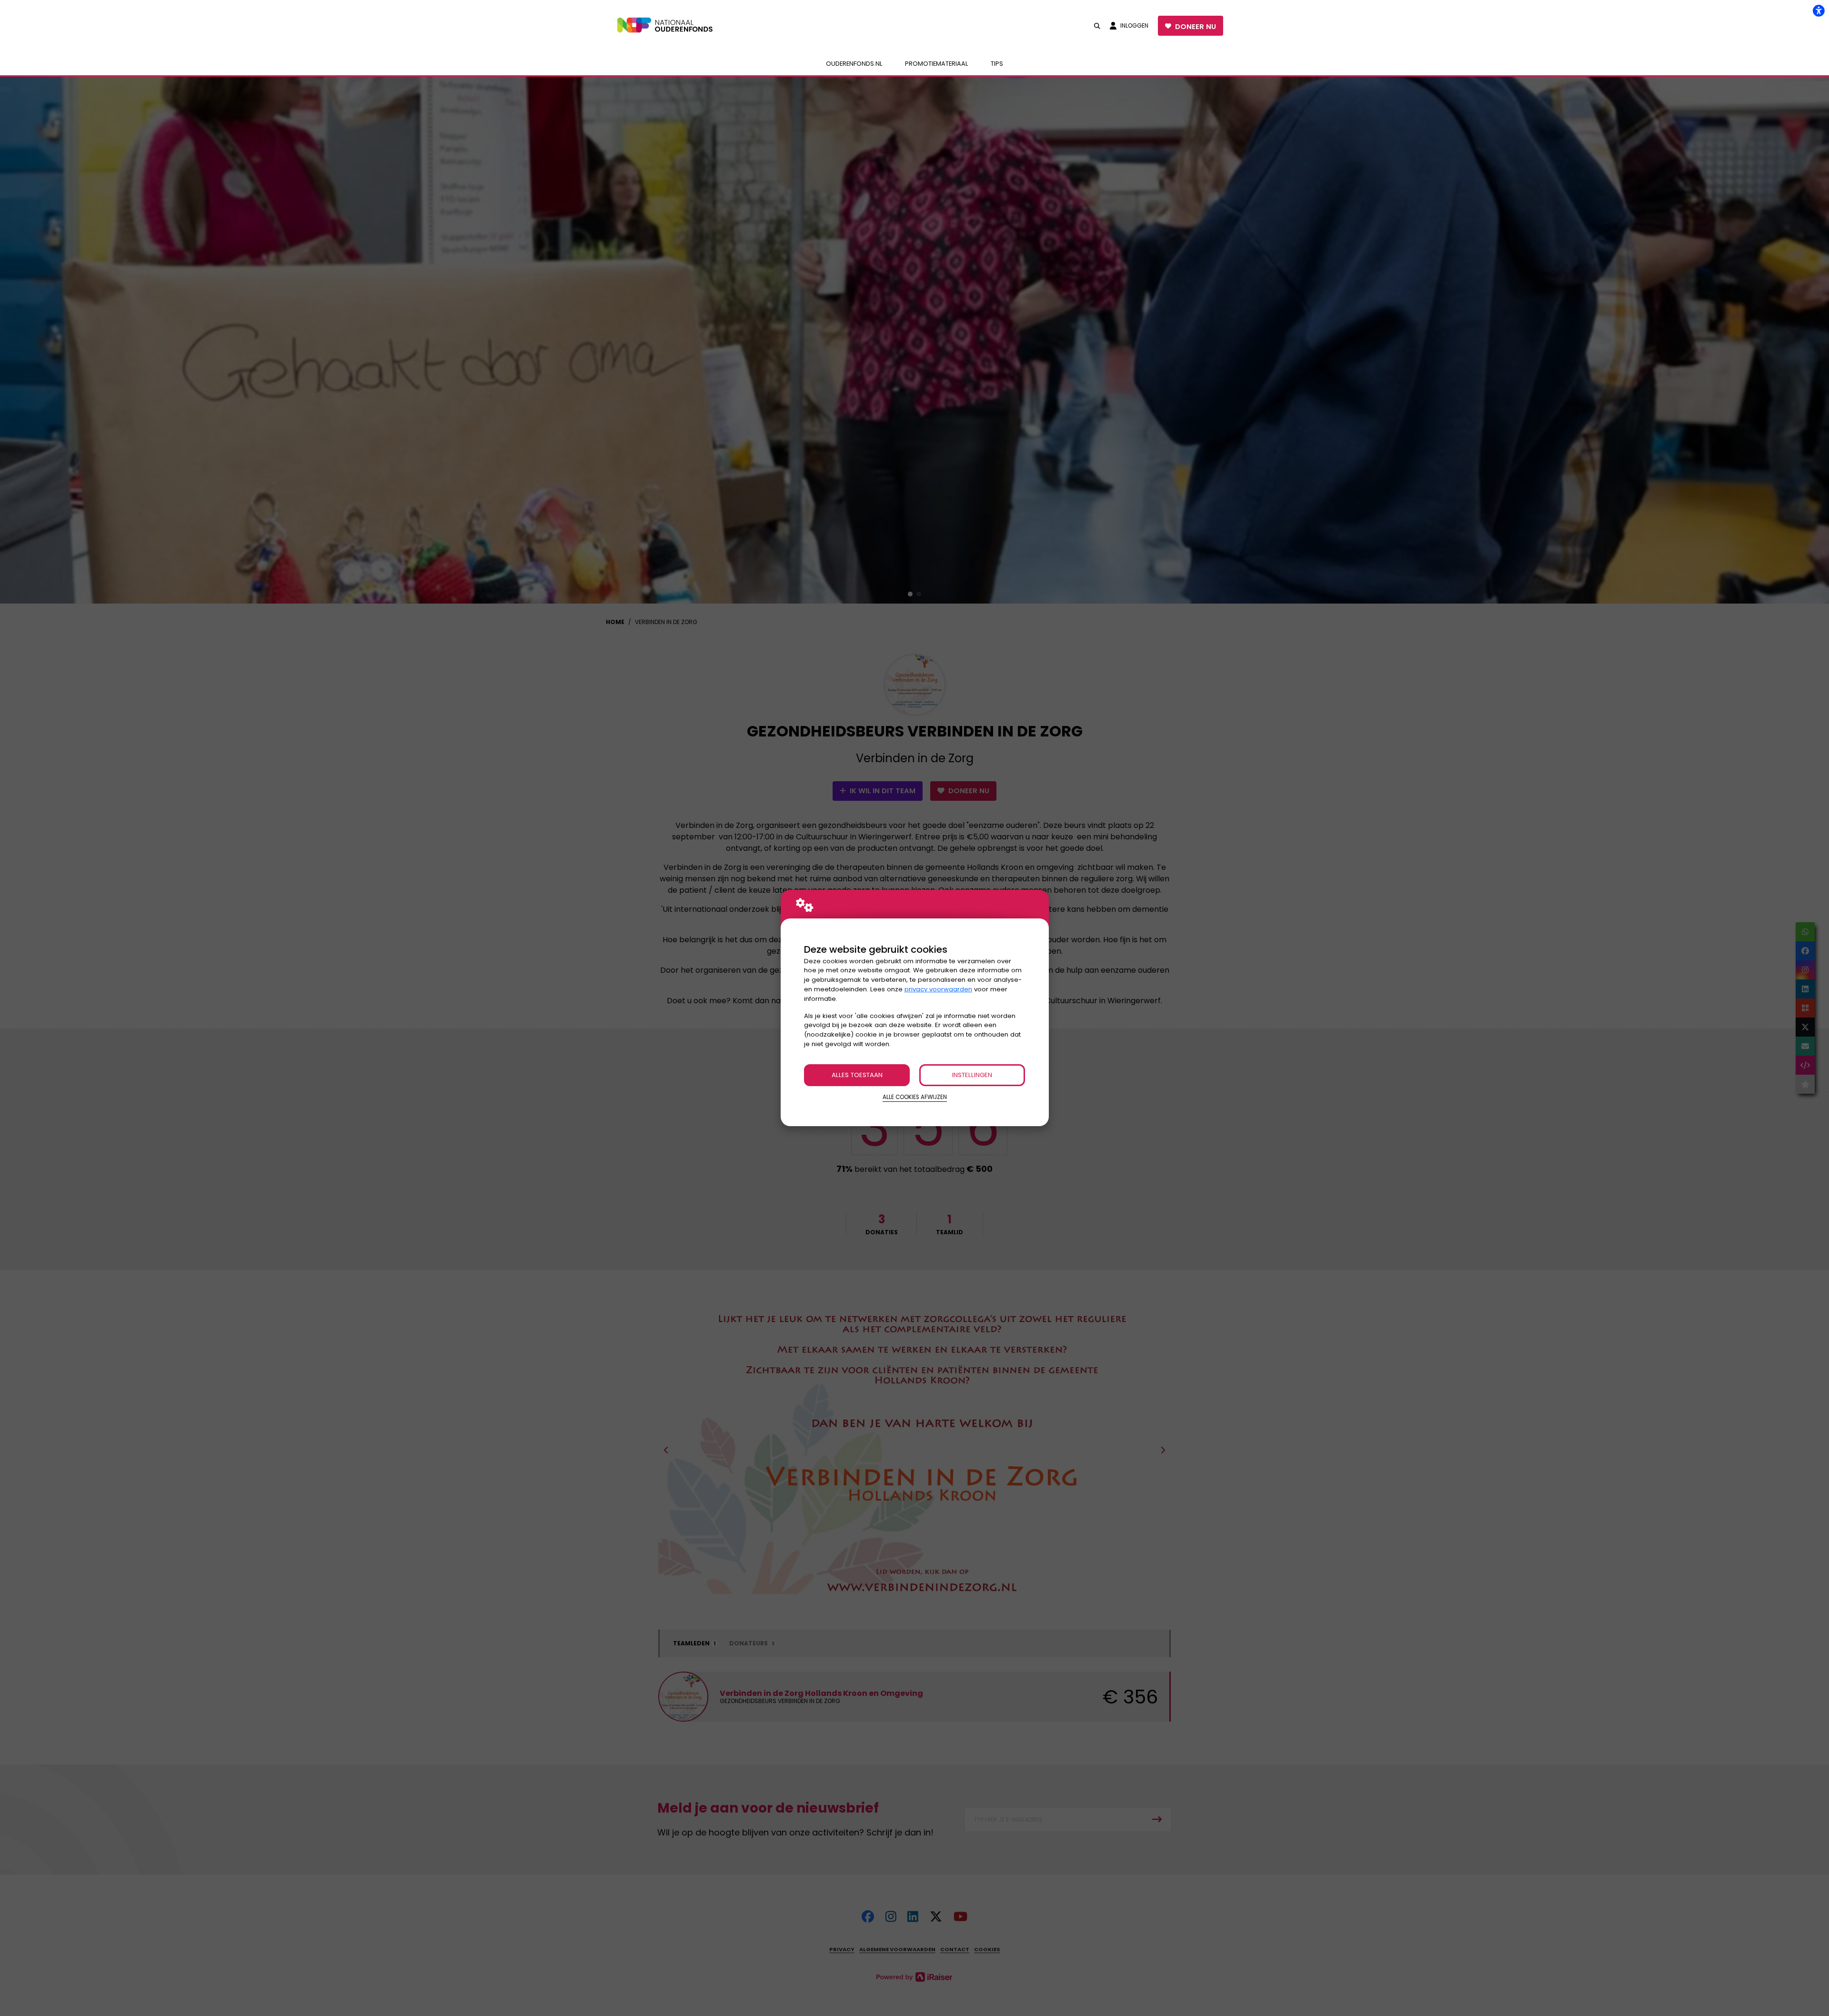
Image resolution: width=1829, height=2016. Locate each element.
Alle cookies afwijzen (915, 1097)
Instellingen (972, 1075)
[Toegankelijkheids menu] (1819, 10)
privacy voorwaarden (938, 989)
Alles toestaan (857, 1075)
